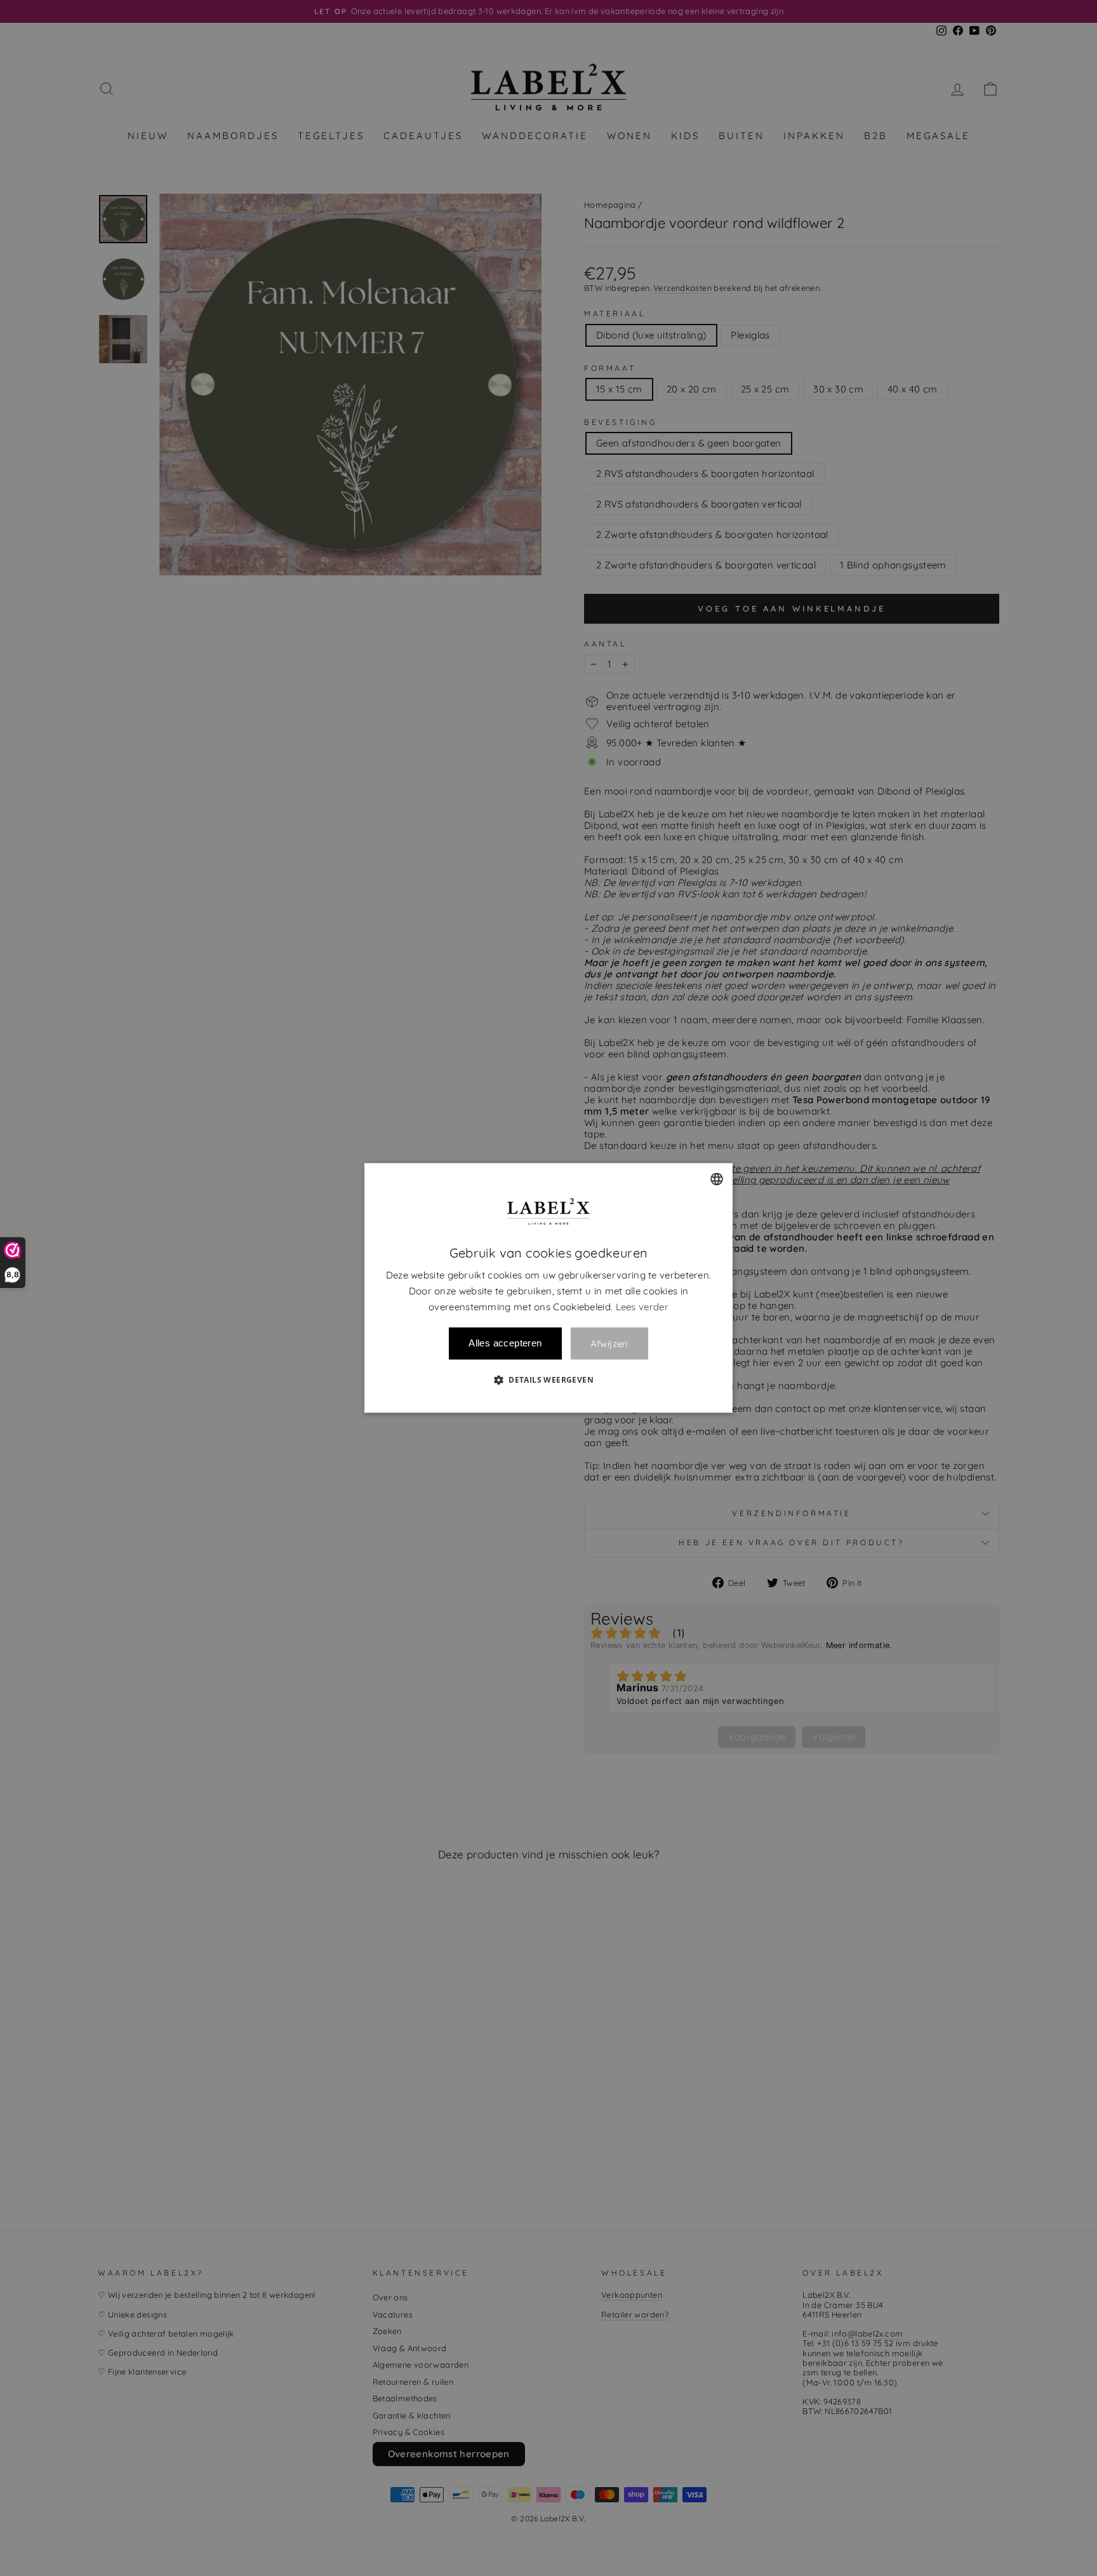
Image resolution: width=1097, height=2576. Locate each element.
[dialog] (548, 1288)
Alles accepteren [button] (505, 1344)
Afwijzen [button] (609, 1344)
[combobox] (717, 1179)
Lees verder (642, 1307)
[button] (548, 1380)
